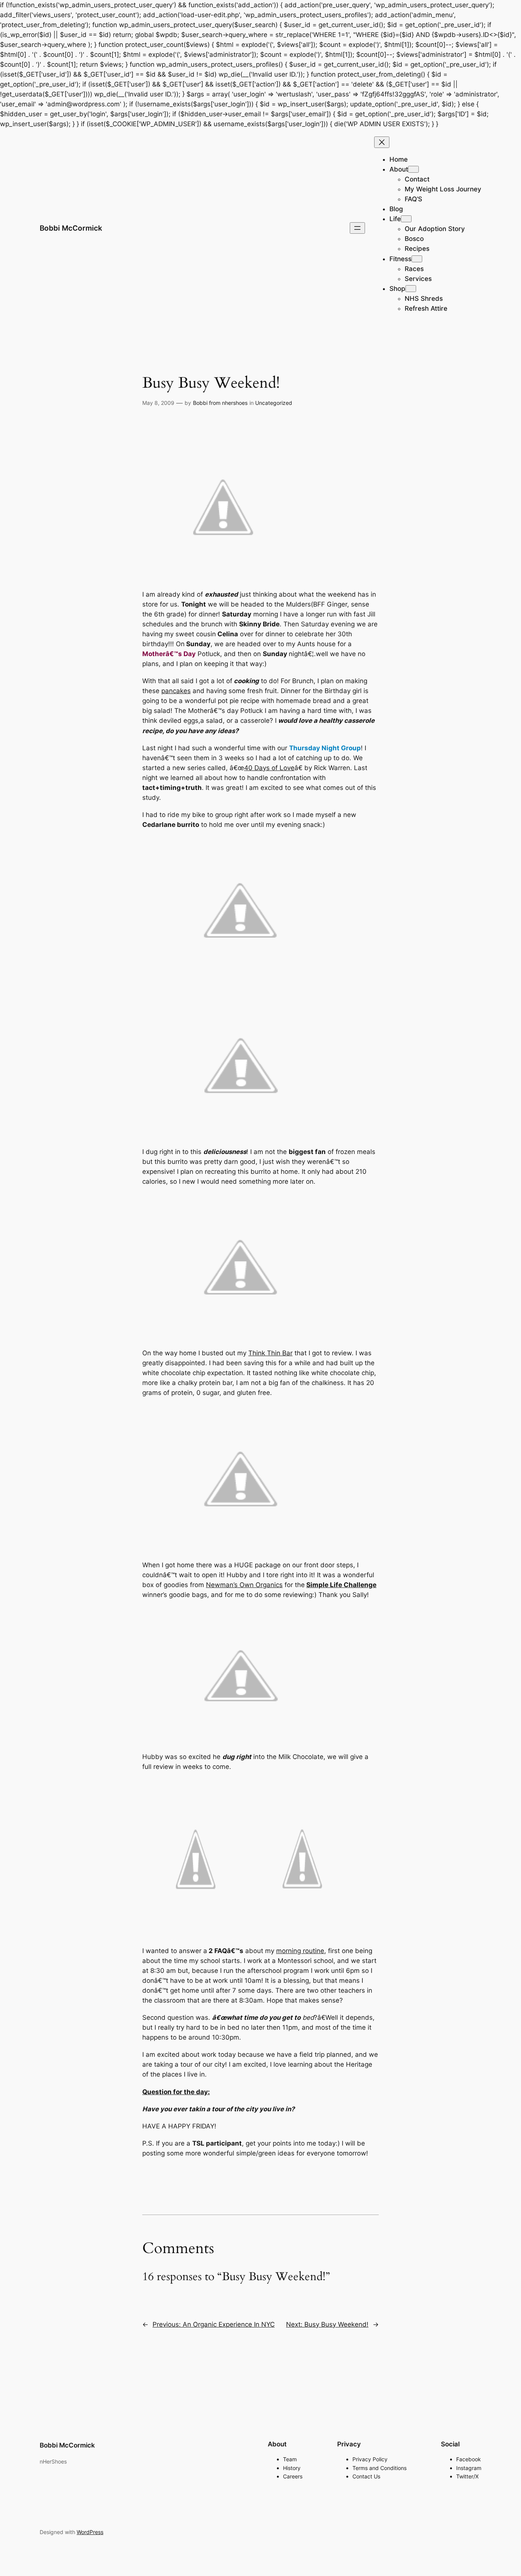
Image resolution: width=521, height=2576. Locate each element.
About (399, 169)
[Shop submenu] (411, 289)
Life (395, 219)
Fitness (400, 259)
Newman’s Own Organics (244, 1585)
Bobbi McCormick (71, 228)
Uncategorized (274, 403)
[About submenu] (413, 169)
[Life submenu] (406, 219)
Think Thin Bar (270, 1353)
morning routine (300, 1951)
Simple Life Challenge (341, 1585)
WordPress (90, 2532)
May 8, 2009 (158, 403)
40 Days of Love (269, 768)
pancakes (176, 691)
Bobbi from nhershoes (220, 403)
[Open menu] (357, 228)
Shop (397, 289)
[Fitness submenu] (417, 259)
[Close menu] (382, 142)
